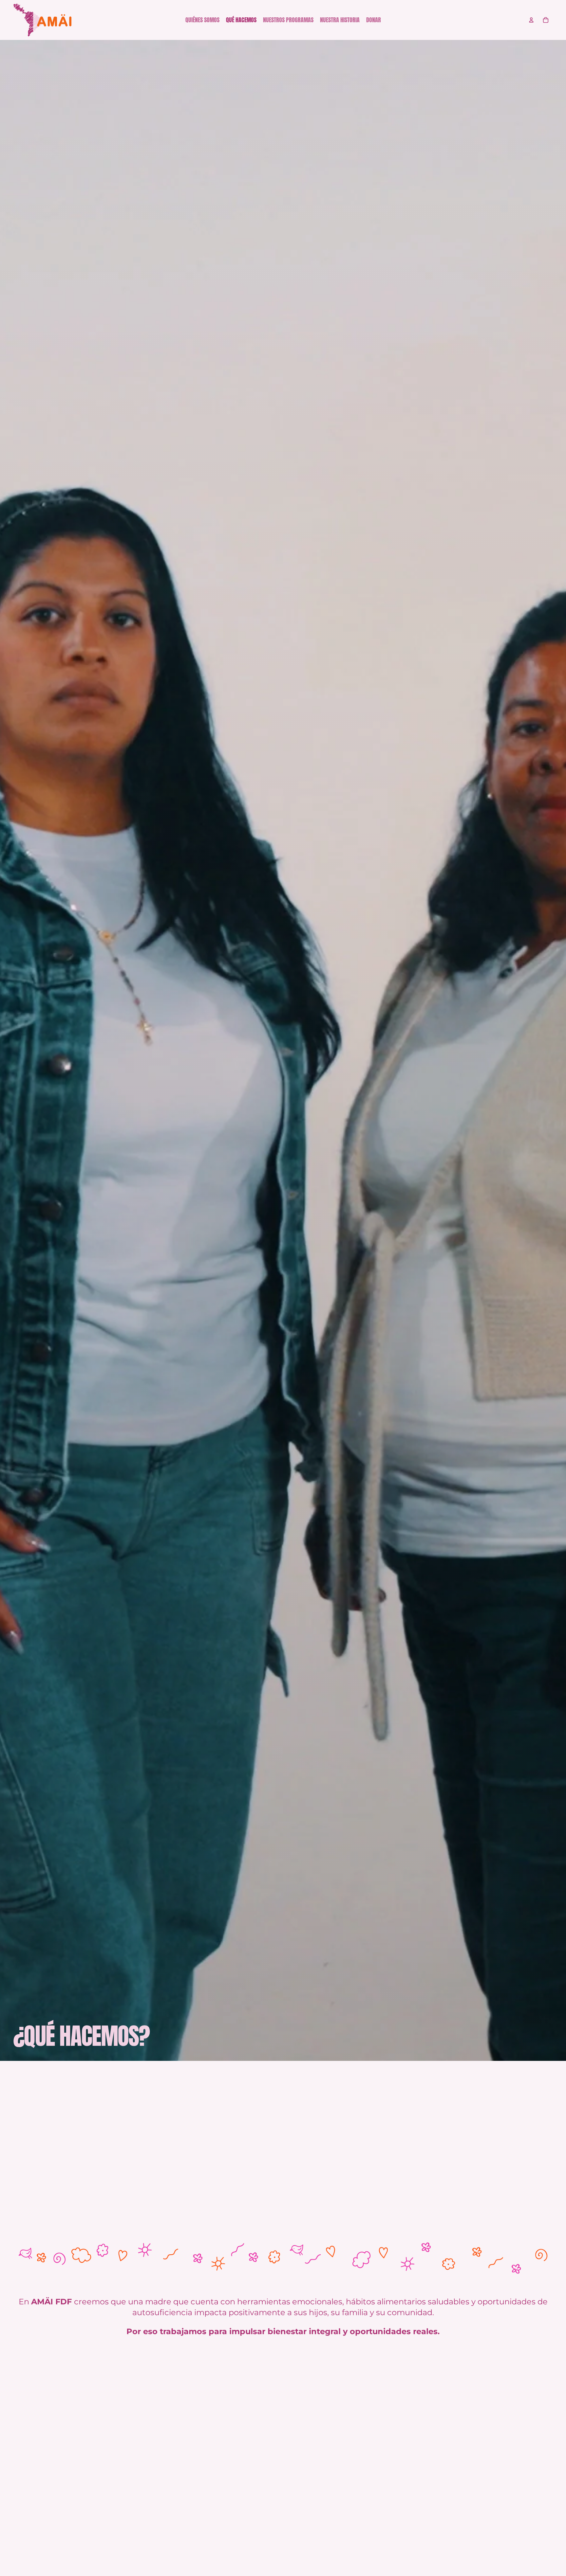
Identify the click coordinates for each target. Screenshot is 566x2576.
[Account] (531, 20)
